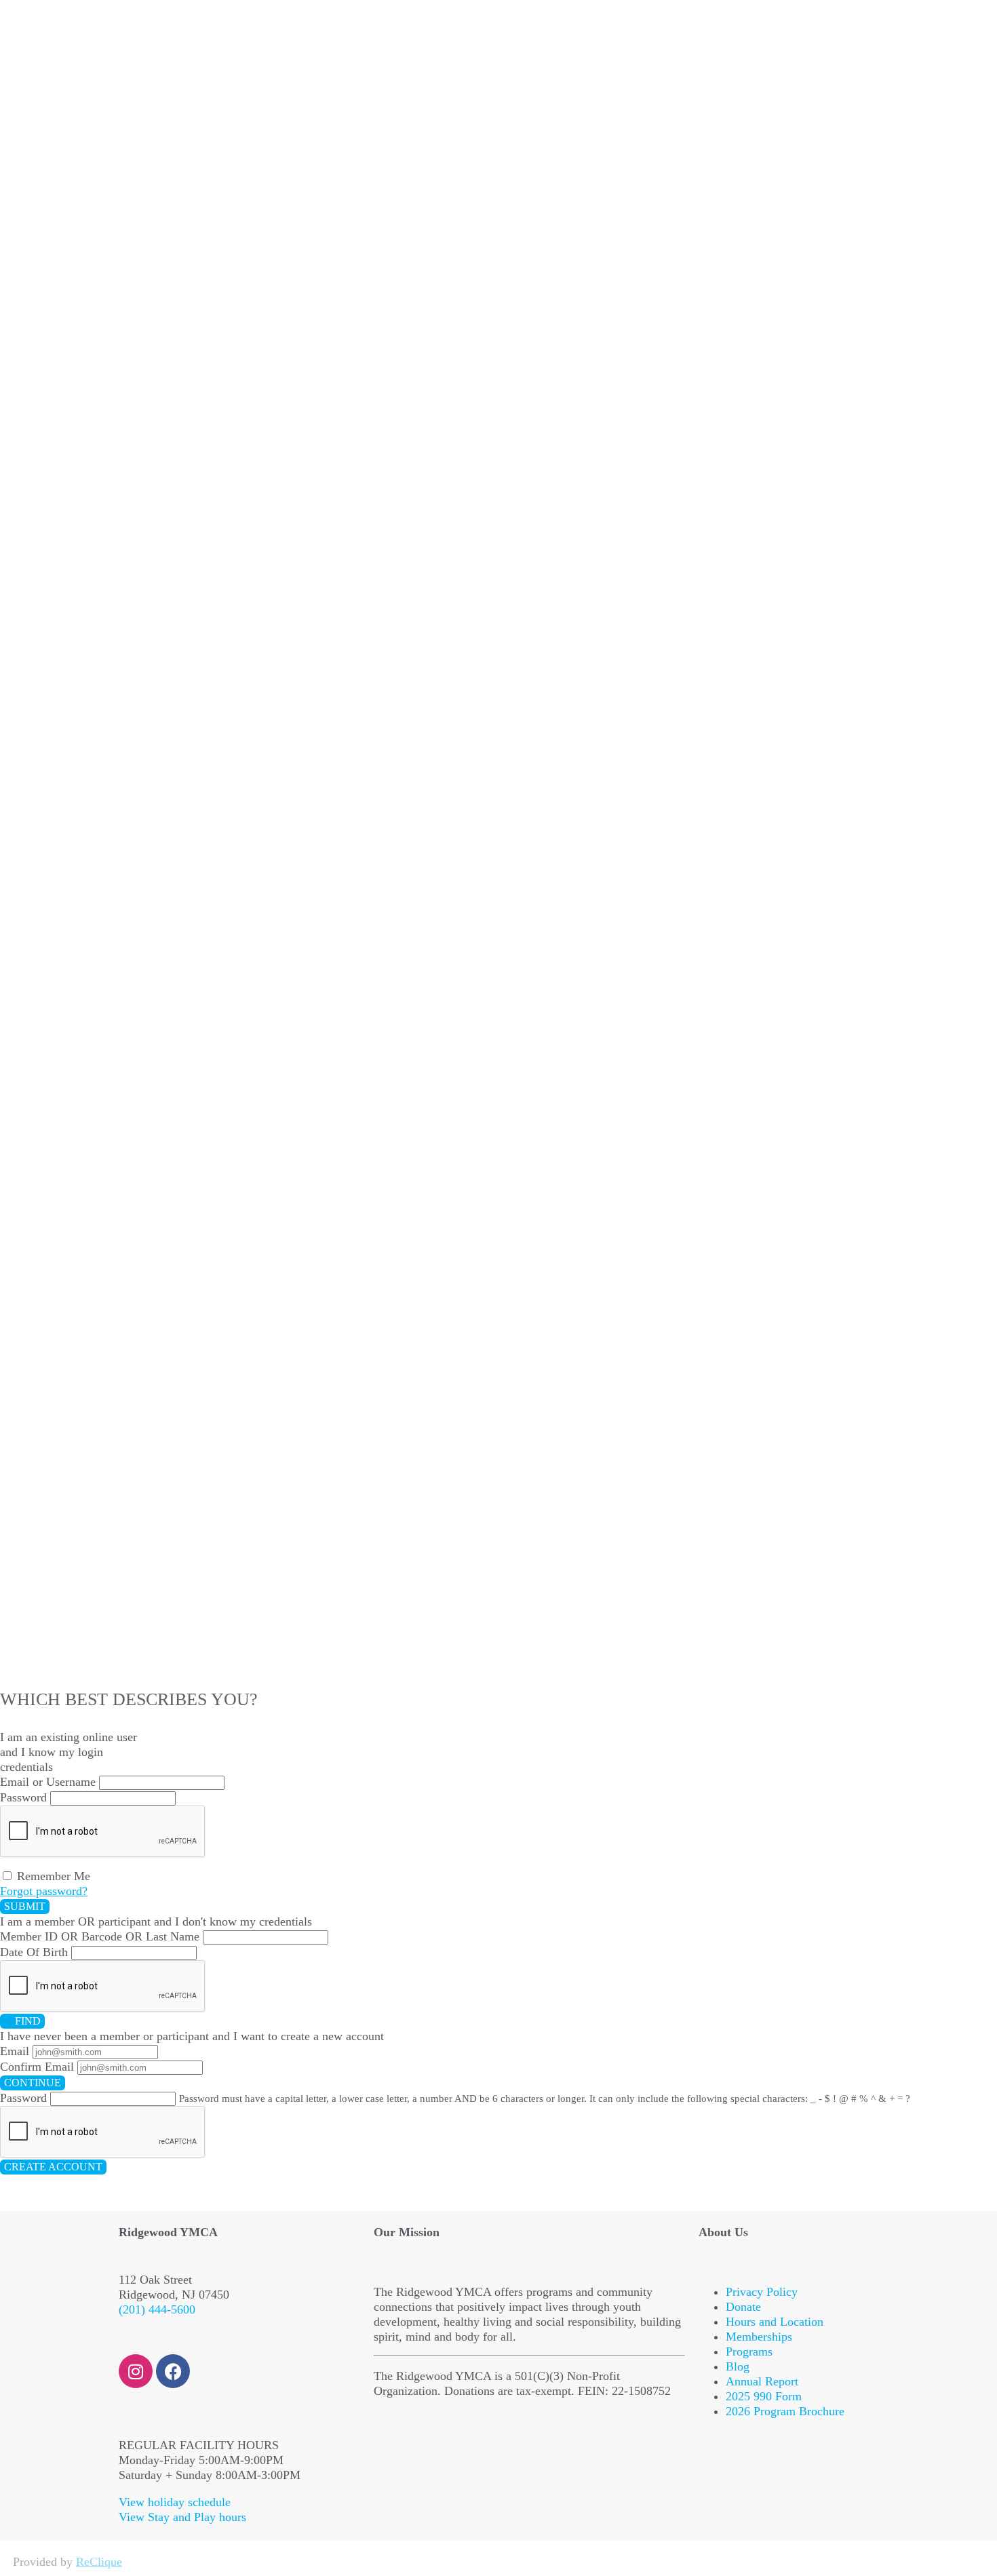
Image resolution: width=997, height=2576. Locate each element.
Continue (33, 2083)
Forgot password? (44, 1891)
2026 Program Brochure (785, 2411)
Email (15, 2051)
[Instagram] (136, 2371)
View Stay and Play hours (182, 2517)
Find (26, 2021)
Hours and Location (775, 2322)
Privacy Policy (762, 2292)
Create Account (53, 2167)
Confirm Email (37, 2067)
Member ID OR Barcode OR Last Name (100, 1936)
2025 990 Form (764, 2396)
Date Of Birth (34, 1952)
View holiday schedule (175, 2502)
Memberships (759, 2337)
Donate (743, 2307)
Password (23, 1797)
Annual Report (762, 2381)
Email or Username (48, 1782)
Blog (738, 2366)
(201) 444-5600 (157, 2309)
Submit (25, 1906)
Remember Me (52, 1876)
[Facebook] (173, 2371)
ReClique (99, 2562)
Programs (749, 2351)
